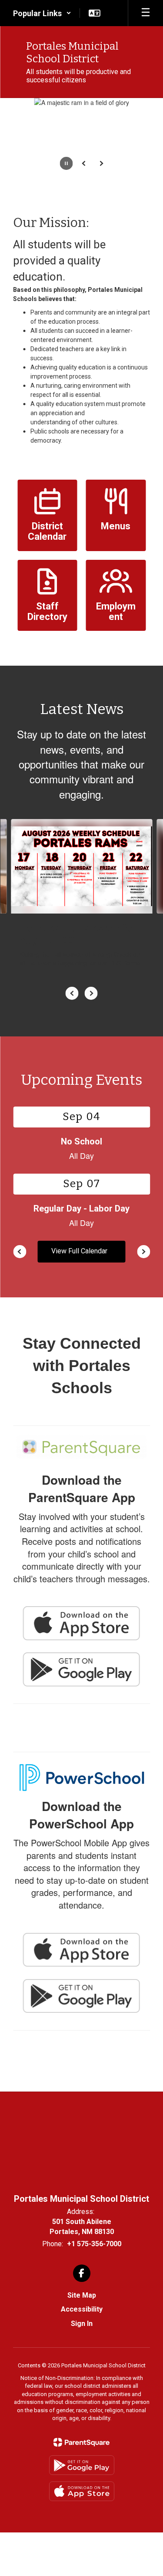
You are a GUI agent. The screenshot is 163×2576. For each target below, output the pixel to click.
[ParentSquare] (81, 2442)
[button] (42, 13)
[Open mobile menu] (146, 13)
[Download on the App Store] (82, 2491)
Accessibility (82, 2309)
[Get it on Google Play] (82, 2465)
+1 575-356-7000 (94, 2244)
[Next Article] (91, 993)
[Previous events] (20, 1252)
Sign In (82, 2324)
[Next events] (143, 1252)
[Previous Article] (72, 993)
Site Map (82, 2295)
